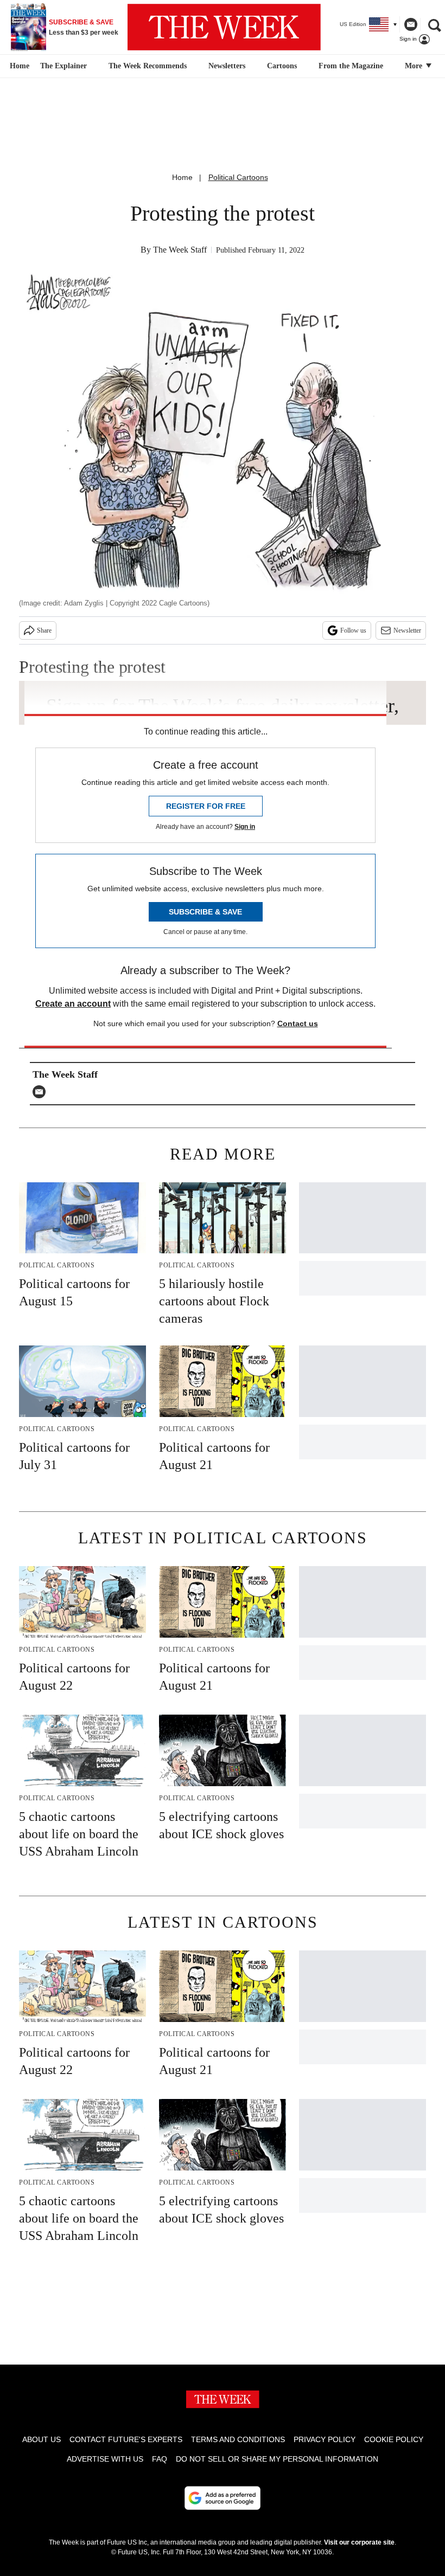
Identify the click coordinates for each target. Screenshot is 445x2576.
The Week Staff (180, 250)
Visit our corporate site (359, 2542)
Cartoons (282, 66)
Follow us (353, 630)
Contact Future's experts (126, 2439)
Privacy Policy (325, 2439)
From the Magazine (351, 66)
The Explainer (63, 66)
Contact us (298, 1023)
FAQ (160, 2459)
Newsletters (227, 66)
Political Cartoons (238, 177)
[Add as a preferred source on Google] (223, 2498)
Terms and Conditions (238, 2439)
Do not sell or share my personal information (277, 2459)
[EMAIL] (42, 1092)
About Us (42, 2439)
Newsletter (407, 630)
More (415, 66)
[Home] (18, 66)
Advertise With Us (105, 2459)
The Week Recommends (148, 66)
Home (182, 177)
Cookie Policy (394, 2439)
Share (44, 630)
